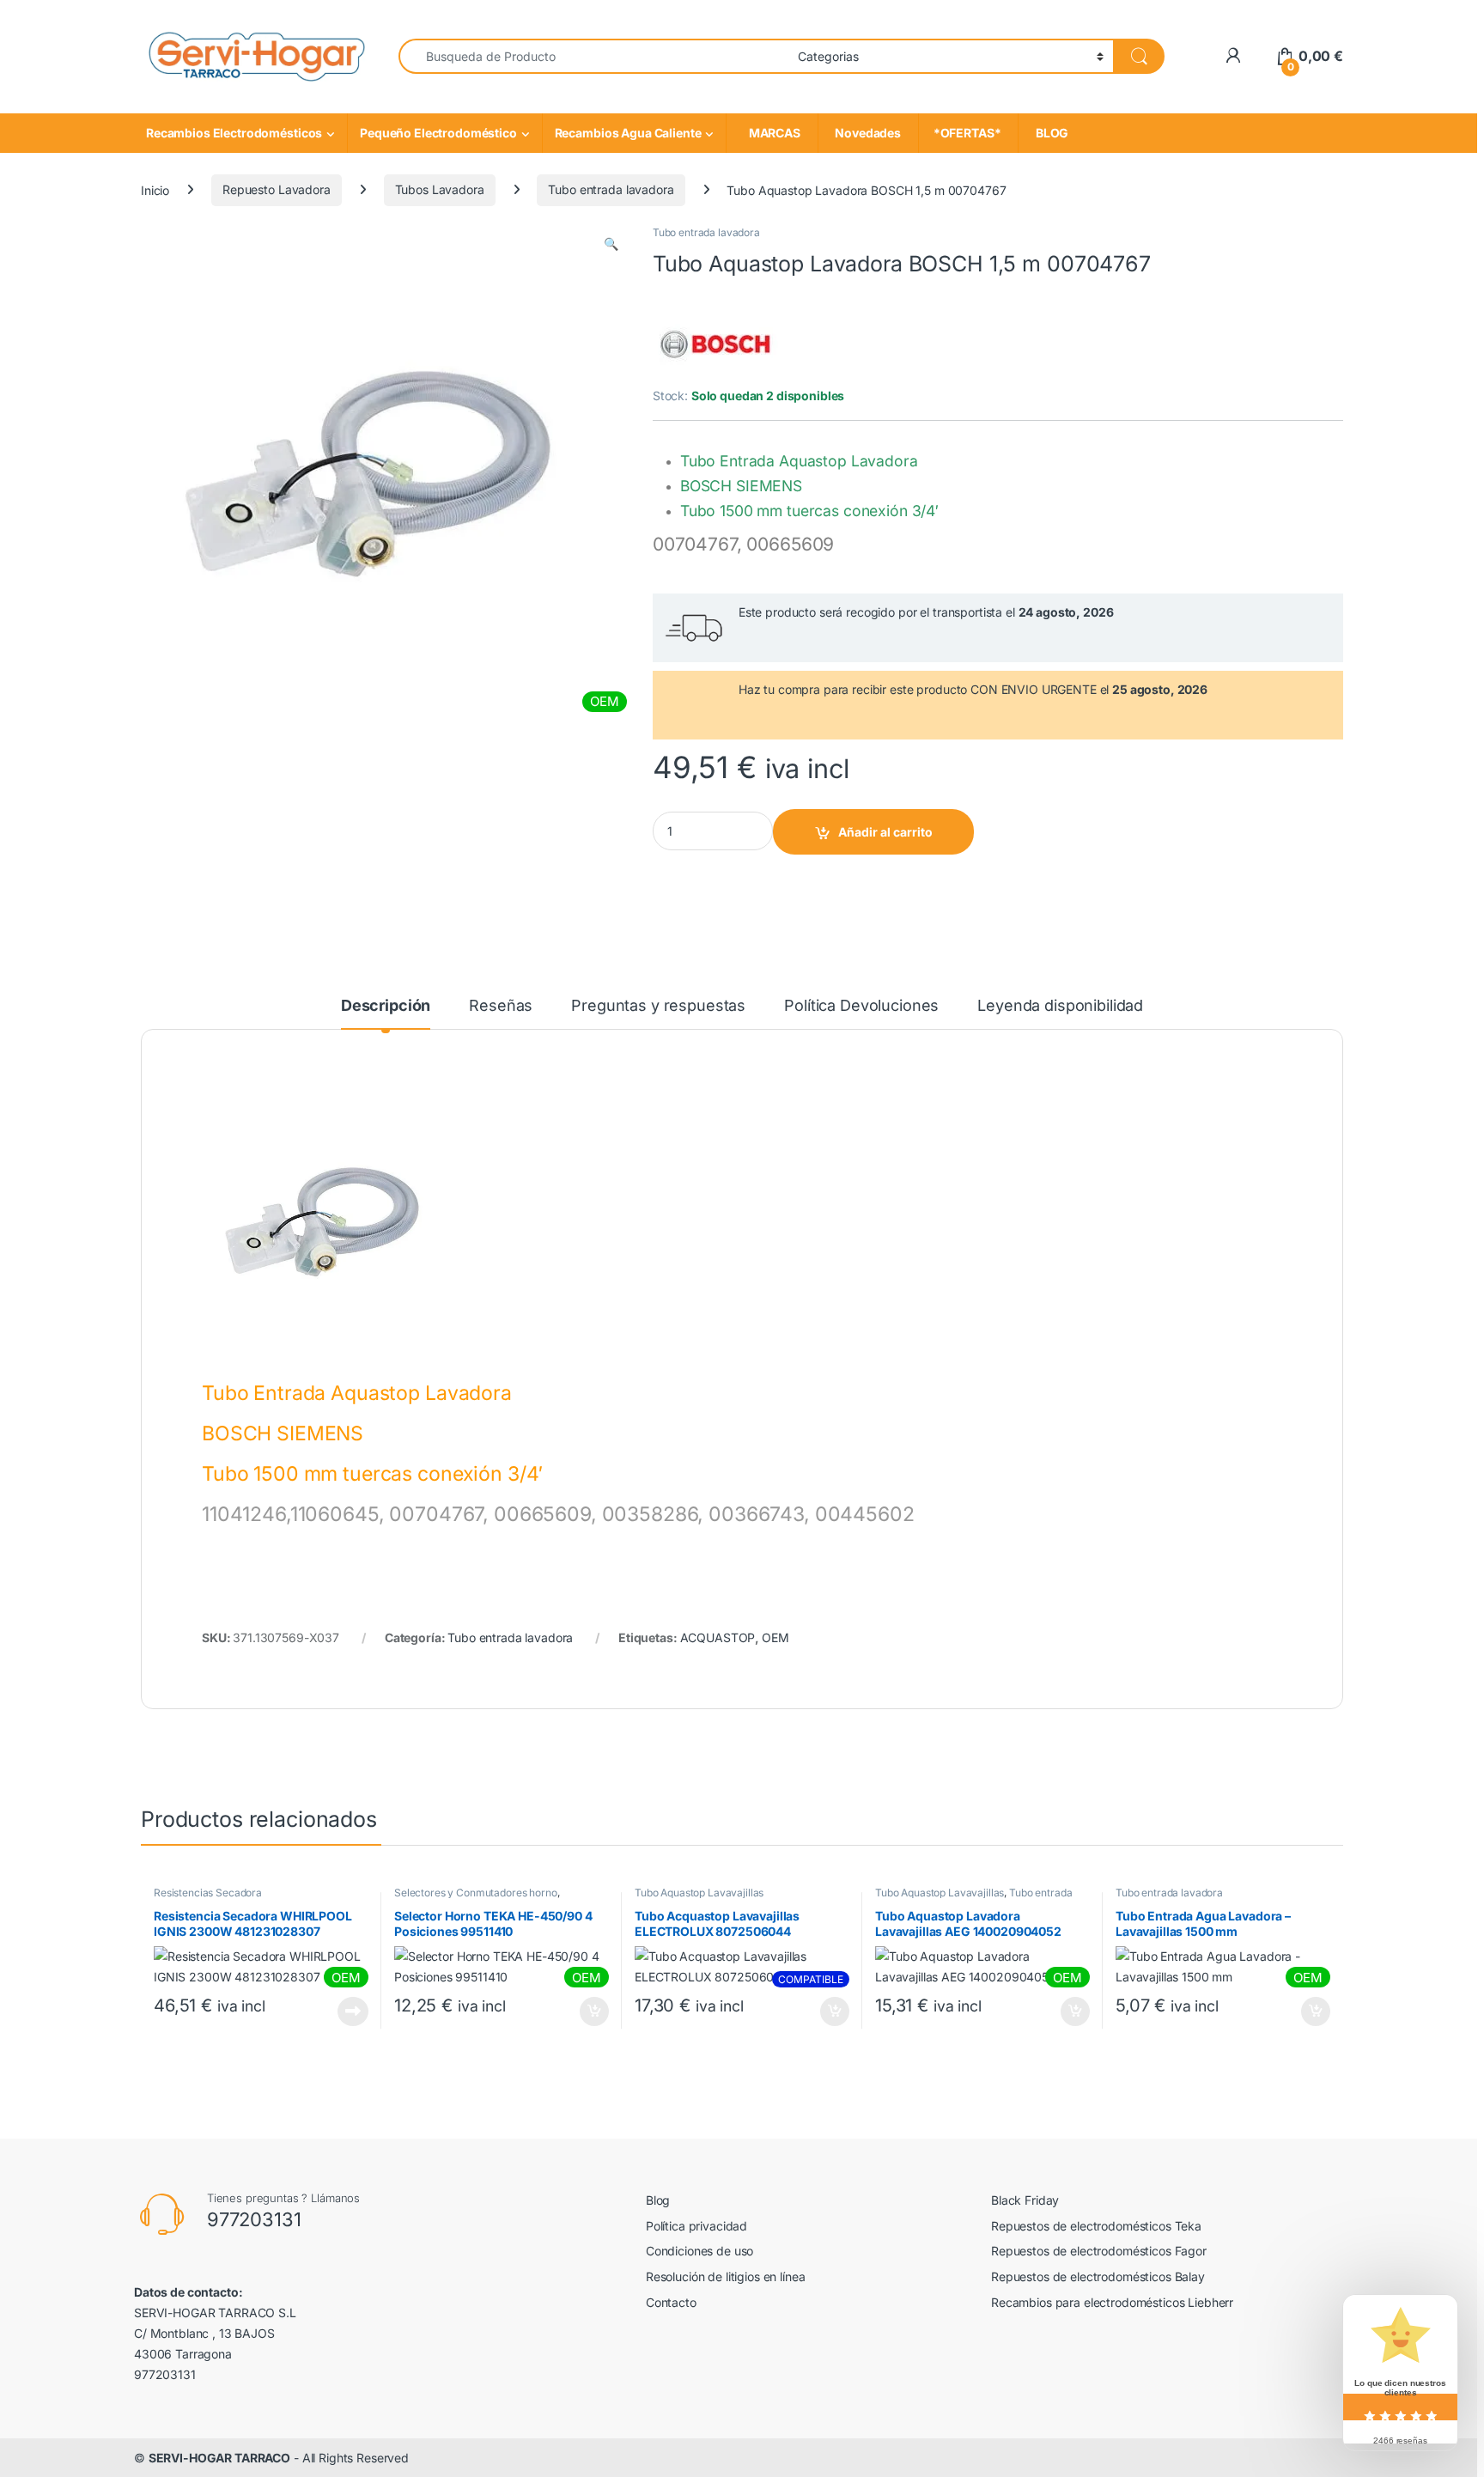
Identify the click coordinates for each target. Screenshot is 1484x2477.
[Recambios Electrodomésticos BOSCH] (717, 343)
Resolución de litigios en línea (726, 2276)
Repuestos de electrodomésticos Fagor (1099, 2251)
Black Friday (1025, 2200)
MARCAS (772, 133)
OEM (775, 1637)
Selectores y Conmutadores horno (476, 1893)
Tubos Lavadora (440, 189)
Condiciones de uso (699, 2251)
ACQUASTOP (718, 1637)
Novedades (868, 133)
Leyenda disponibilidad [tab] (1060, 1006)
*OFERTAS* (968, 133)
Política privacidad (696, 2226)
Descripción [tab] (386, 1006)
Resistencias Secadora (208, 1893)
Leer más (353, 2011)
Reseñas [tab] (501, 1006)
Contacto (671, 2302)
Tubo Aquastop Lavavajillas (699, 1893)
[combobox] (593, 56)
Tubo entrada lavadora (611, 189)
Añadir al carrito (885, 832)
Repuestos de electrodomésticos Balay (1098, 2276)
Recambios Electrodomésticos (234, 133)
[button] (611, 244)
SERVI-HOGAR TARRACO (219, 2458)
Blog (658, 2200)
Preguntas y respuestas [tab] (658, 1006)
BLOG (1049, 133)
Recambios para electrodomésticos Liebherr (1112, 2302)
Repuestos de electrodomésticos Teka (1096, 2226)
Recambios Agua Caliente (628, 133)
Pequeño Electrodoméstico (438, 133)
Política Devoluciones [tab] (861, 1006)
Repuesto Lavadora (277, 189)
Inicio (155, 189)
